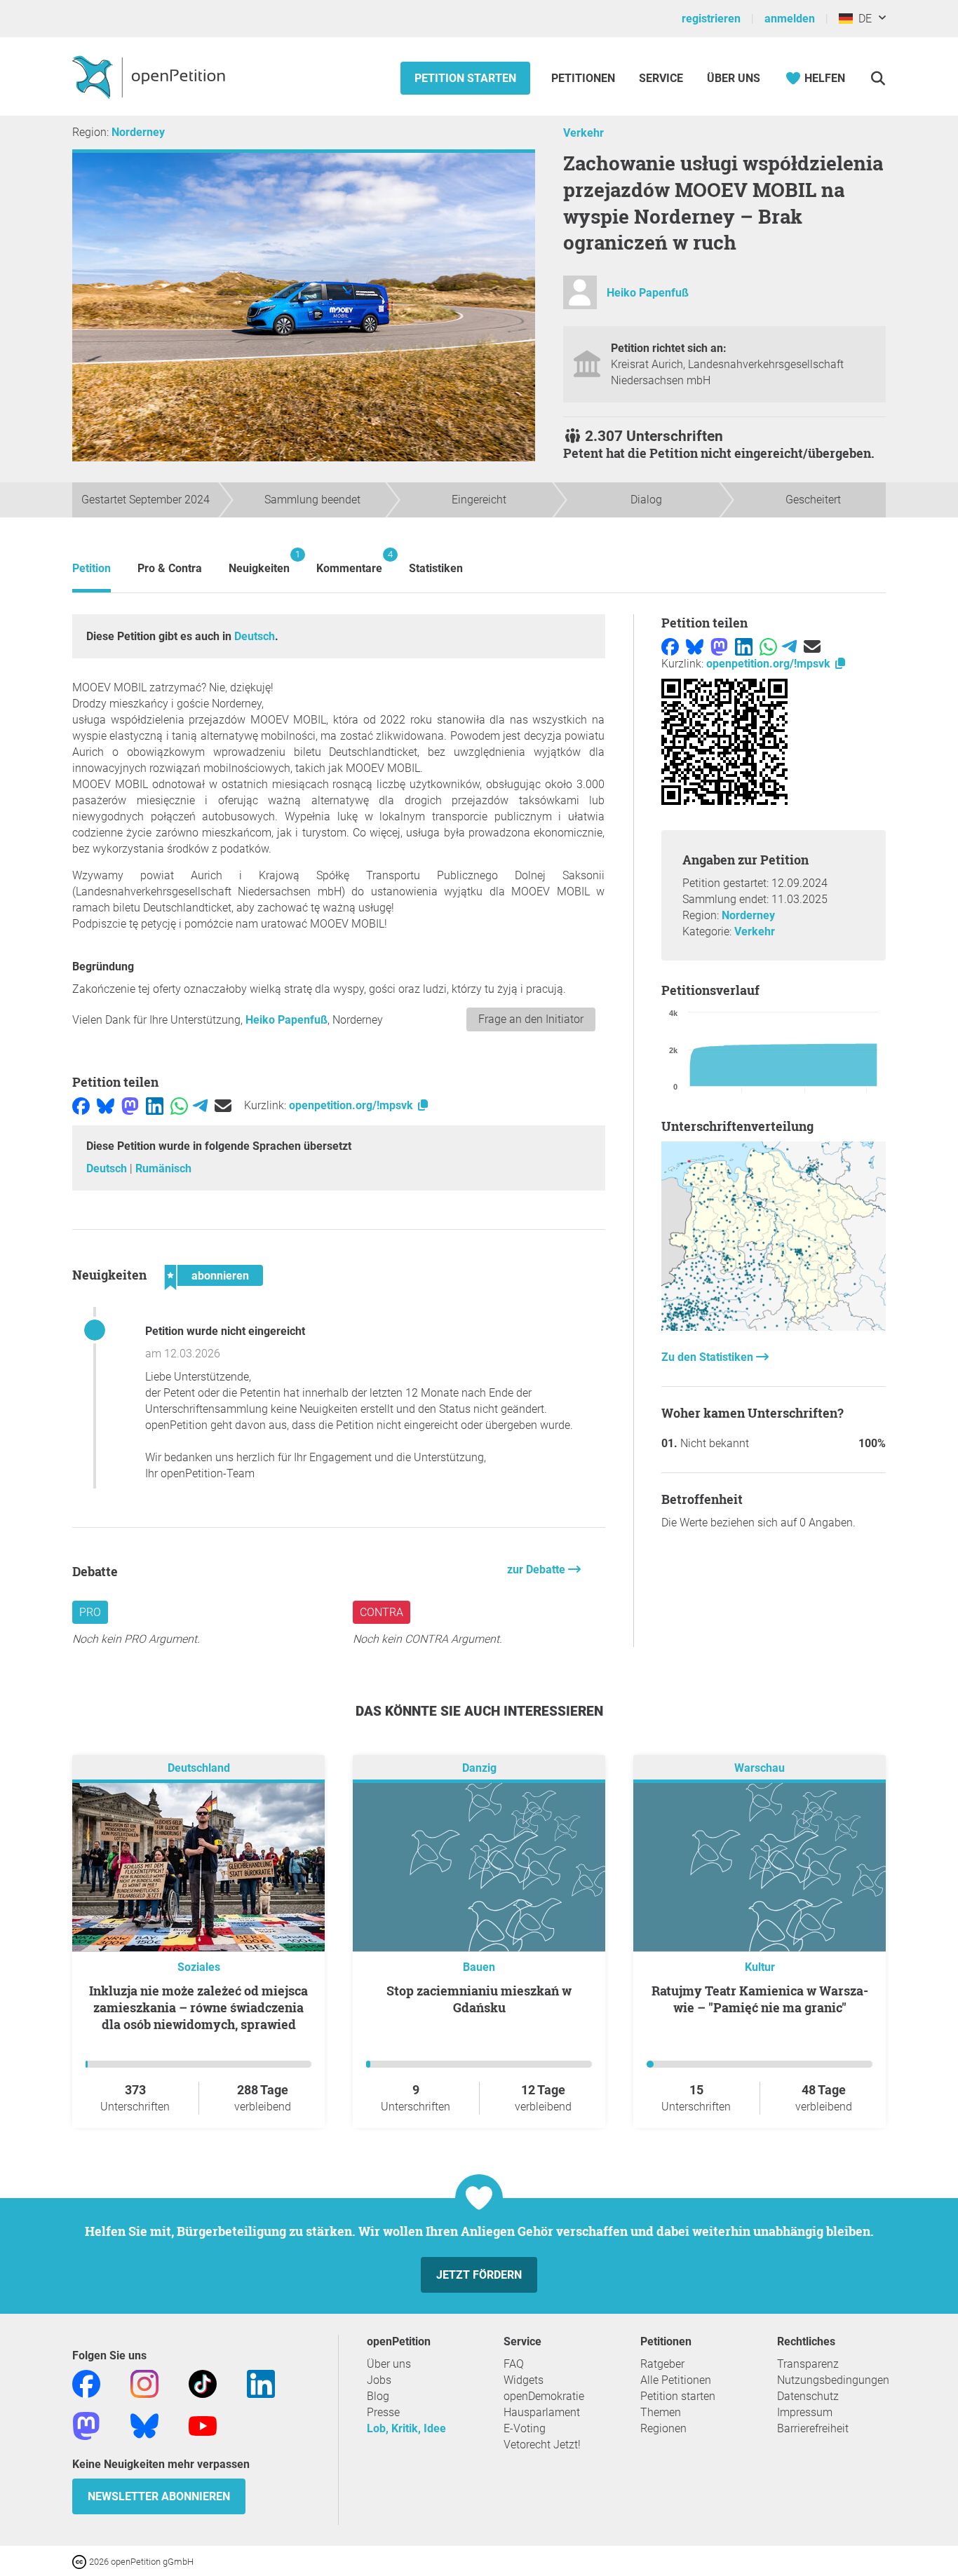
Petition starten (465, 78)
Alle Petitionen (676, 2380)
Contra (382, 1612)
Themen (661, 2412)
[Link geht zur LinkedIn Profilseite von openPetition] (261, 2384)
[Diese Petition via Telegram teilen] (200, 1105)
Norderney (138, 132)
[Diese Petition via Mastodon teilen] (130, 1105)
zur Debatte (538, 1570)
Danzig (479, 1769)
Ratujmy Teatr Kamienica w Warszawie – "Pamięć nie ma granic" (760, 1999)
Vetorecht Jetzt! (542, 2445)
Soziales (199, 1967)
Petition (92, 568)
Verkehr (583, 133)
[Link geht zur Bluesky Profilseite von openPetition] (144, 2426)
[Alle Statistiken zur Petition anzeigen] (774, 1327)
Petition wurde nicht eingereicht (225, 1331)
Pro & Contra (170, 568)
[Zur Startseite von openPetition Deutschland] (150, 76)
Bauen (479, 1967)
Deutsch (255, 636)
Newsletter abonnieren (159, 2496)
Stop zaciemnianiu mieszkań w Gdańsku (479, 1999)
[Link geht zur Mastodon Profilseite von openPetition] (86, 2426)
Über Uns (734, 78)
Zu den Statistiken (709, 1357)
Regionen (663, 2428)
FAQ (514, 2364)
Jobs (379, 2380)
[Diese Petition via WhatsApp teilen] (179, 1105)
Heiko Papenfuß (648, 293)
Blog (378, 2396)
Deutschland (199, 1769)
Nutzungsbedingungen (833, 2380)
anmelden (790, 19)
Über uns (389, 2364)
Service (661, 78)
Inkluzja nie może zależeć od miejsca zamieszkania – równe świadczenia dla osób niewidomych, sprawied (198, 2007)
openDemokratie (544, 2396)
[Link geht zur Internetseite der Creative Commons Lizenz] (81, 2561)
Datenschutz (808, 2396)
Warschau (760, 1769)
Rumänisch (163, 1168)
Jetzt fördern (479, 2275)
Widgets (524, 2380)
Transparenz (808, 2364)
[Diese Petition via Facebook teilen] (81, 1105)
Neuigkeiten (259, 562)
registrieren (711, 19)
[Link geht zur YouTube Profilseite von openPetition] (203, 2426)
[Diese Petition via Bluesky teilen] (106, 1105)
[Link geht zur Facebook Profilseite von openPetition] (86, 2384)
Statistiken (436, 568)
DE (862, 19)
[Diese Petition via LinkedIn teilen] (155, 1105)
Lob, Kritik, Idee (406, 2428)
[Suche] (878, 78)
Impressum (805, 2412)
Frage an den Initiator (531, 1019)
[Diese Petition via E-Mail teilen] (223, 1105)
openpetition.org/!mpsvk (352, 1105)
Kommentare (349, 562)
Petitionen (585, 78)
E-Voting (525, 2428)
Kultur (760, 1967)
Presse (383, 2412)
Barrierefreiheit (813, 2428)
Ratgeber (662, 2364)
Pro (90, 1612)
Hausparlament (542, 2412)
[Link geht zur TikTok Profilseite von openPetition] (203, 2384)
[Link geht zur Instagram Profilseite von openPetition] (144, 2384)
